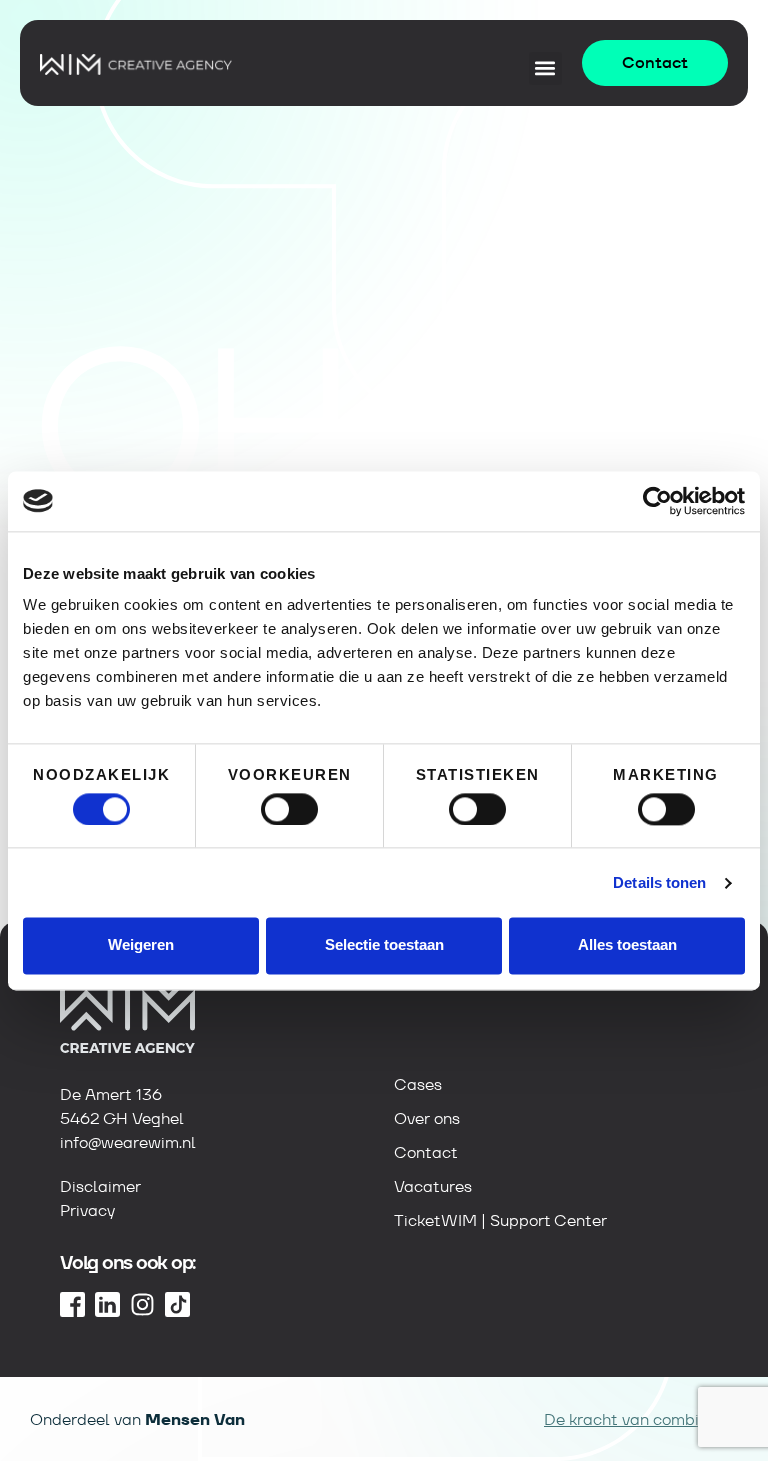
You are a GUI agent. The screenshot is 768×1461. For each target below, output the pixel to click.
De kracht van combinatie (641, 1419)
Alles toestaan (627, 945)
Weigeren (141, 945)
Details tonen (659, 882)
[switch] (289, 809)
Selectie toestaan (384, 945)
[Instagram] (142, 1304)
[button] (545, 68)
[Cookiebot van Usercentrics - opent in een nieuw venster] (657, 501)
